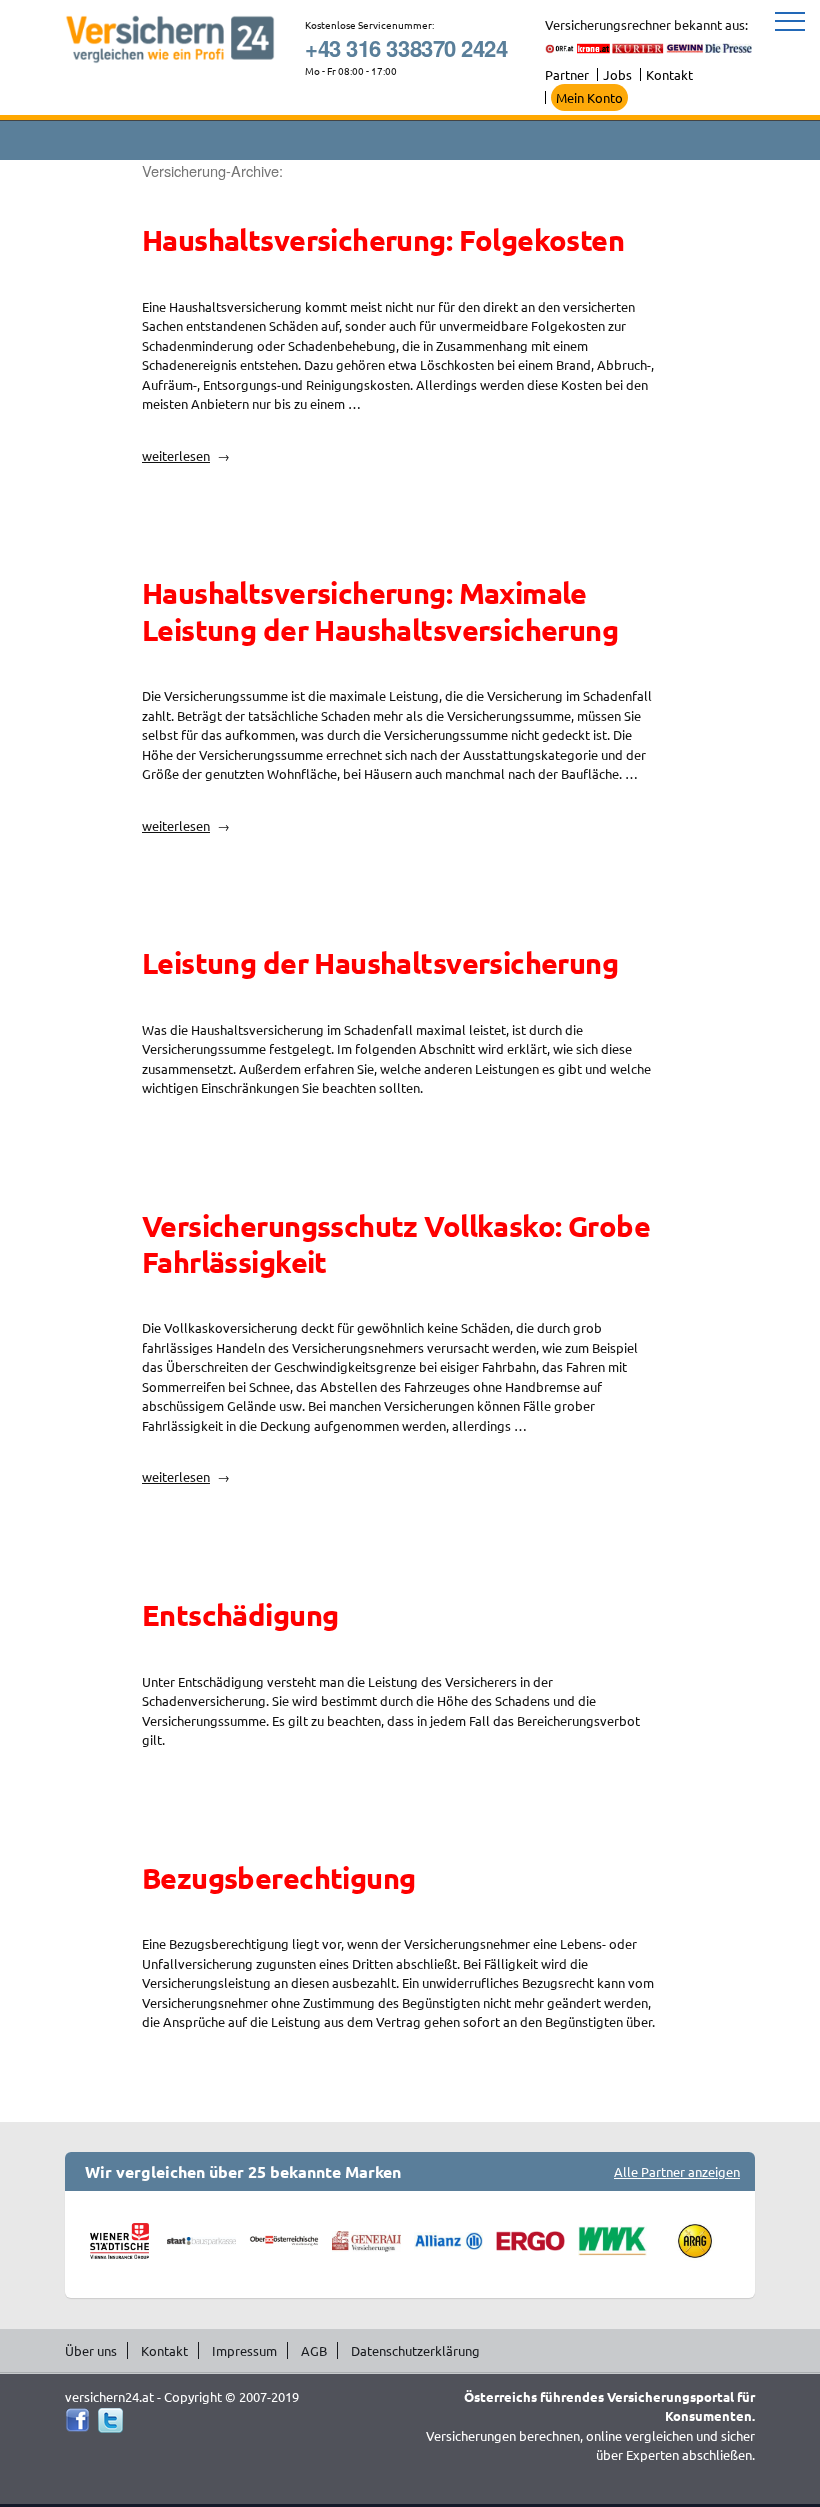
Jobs (617, 74)
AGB (314, 2350)
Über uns (91, 2350)
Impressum (244, 2350)
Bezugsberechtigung (278, 1878)
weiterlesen (186, 455)
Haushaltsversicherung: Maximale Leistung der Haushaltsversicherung (380, 611)
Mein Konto (589, 97)
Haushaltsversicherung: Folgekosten (383, 240)
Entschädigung (240, 1615)
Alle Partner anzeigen (677, 2171)
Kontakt (669, 74)
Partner (567, 74)
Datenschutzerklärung (415, 2350)
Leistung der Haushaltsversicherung (380, 963)
